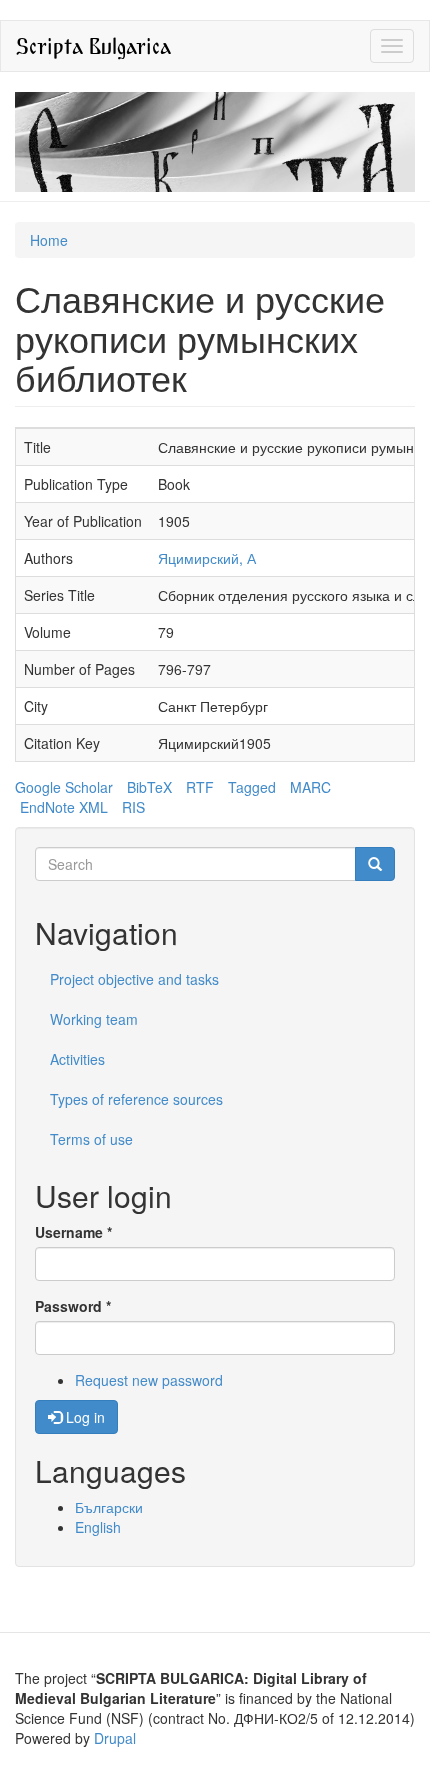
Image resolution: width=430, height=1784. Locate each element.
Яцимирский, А (207, 558)
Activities (77, 1059)
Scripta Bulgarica (93, 45)
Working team (94, 1019)
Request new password (149, 1380)
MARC (310, 787)
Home (49, 240)
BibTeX (149, 787)
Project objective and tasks (134, 979)
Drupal (115, 1738)
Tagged (252, 787)
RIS (133, 807)
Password (73, 1306)
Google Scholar (64, 787)
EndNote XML (64, 807)
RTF (200, 787)
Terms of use (91, 1139)
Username (73, 1232)
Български (109, 1507)
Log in (83, 1417)
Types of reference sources (136, 1099)
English (98, 1527)
